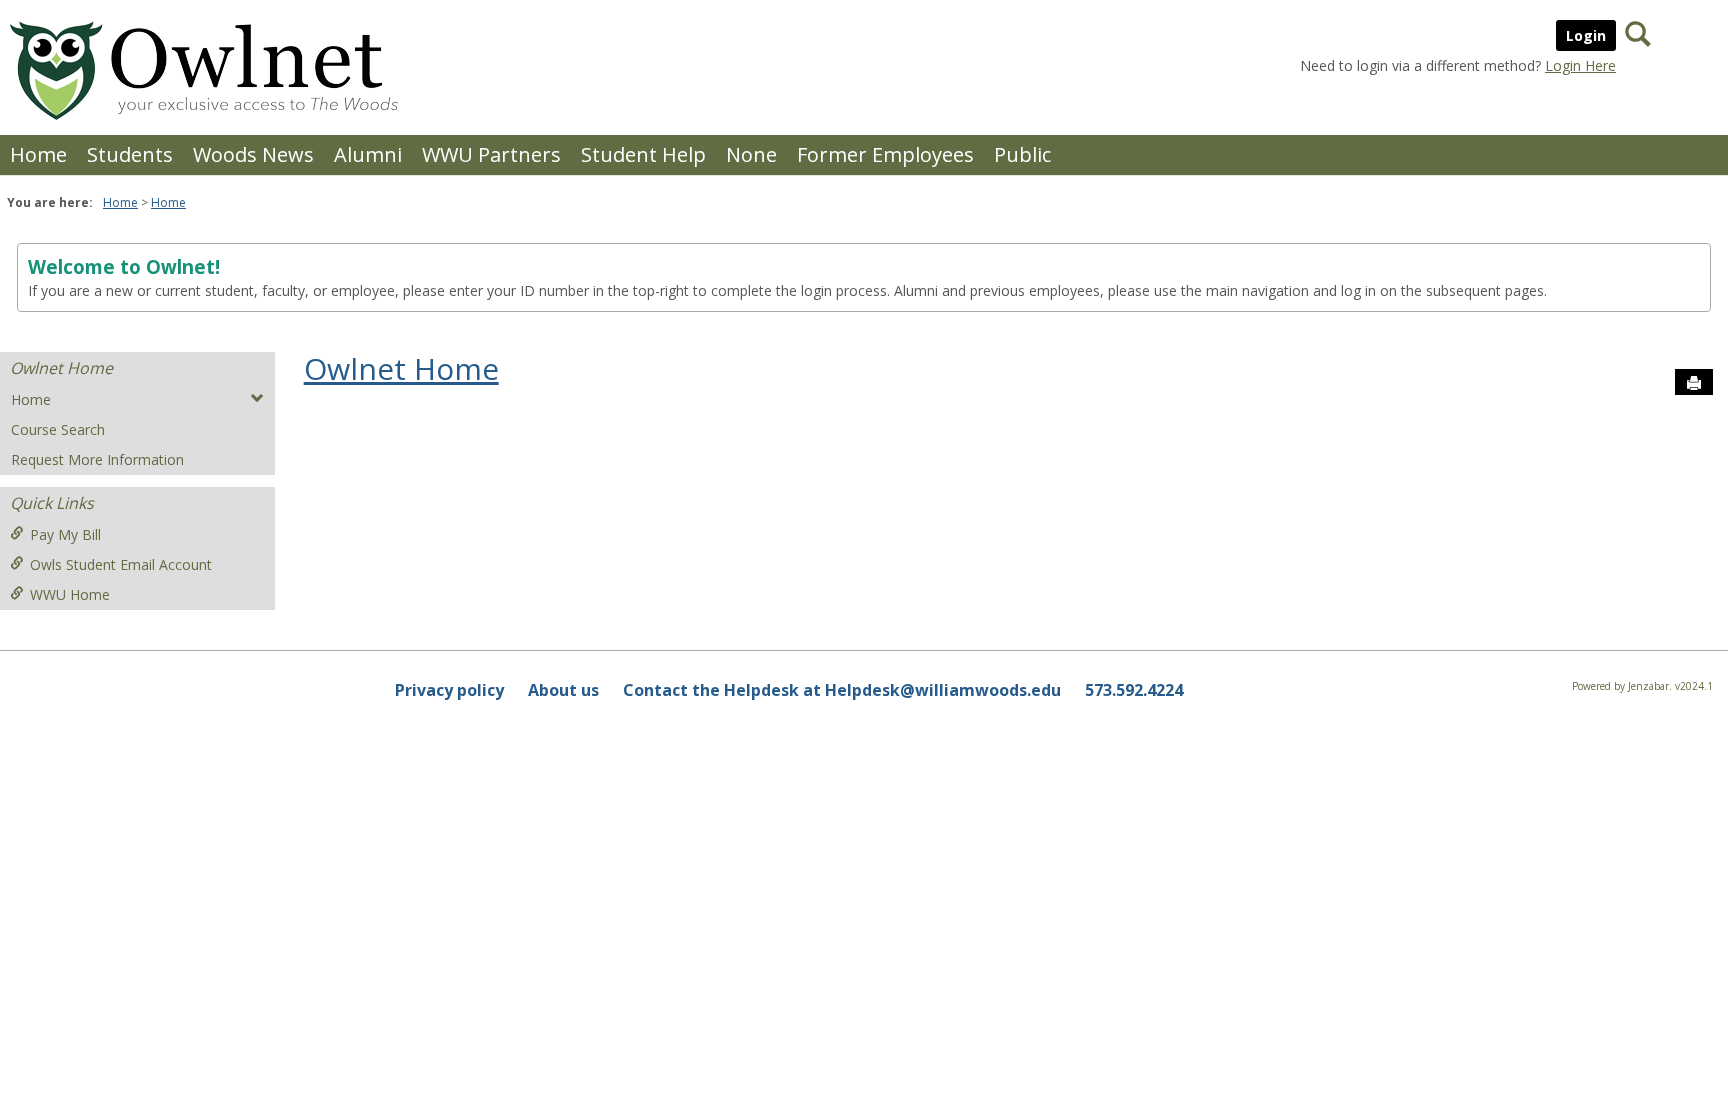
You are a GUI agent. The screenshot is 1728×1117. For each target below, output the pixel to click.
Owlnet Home (61, 368)
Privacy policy (449, 690)
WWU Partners (491, 154)
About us (563, 690)
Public (1022, 154)
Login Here (1580, 65)
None (751, 154)
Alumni (368, 154)
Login (1586, 35)
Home (38, 154)
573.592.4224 (1134, 690)
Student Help (643, 154)
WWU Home (70, 594)
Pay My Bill (65, 534)
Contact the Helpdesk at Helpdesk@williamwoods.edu (842, 690)
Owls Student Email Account (121, 564)
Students (130, 154)
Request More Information (97, 459)
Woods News (253, 154)
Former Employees (885, 154)
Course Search (58, 429)
